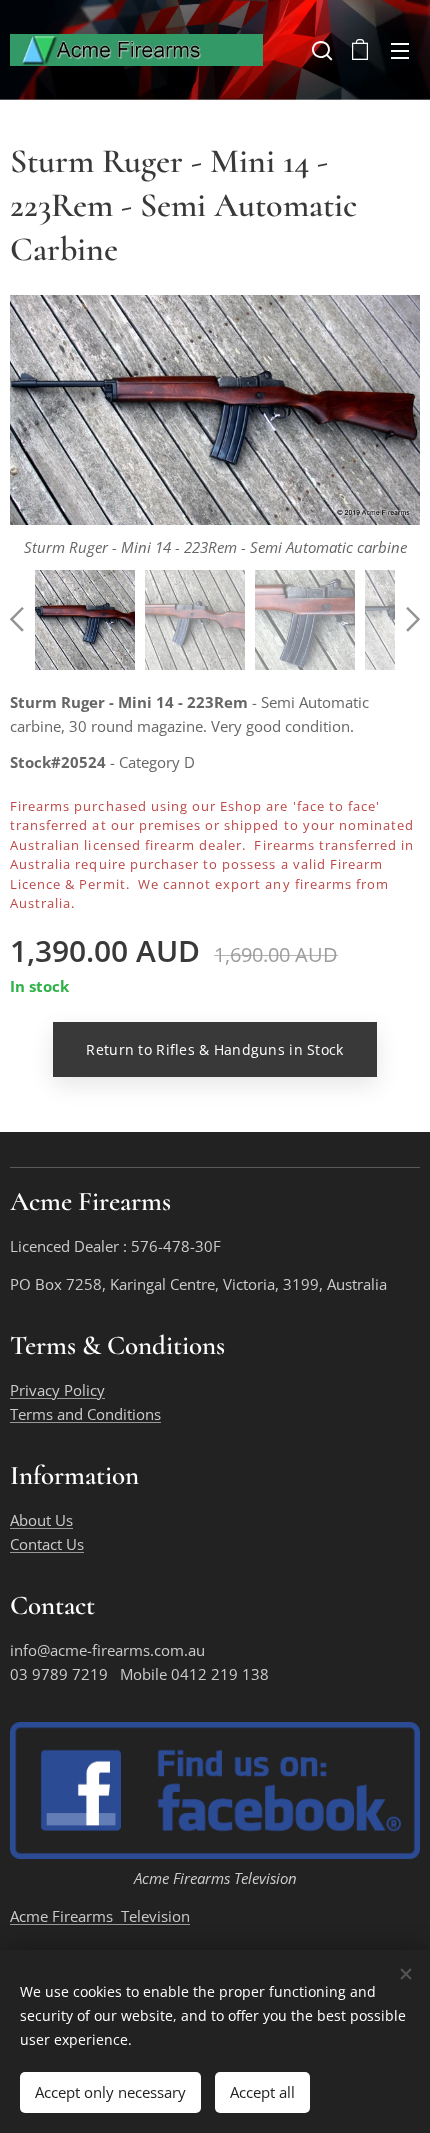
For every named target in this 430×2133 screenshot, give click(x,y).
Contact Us (47, 1544)
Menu (400, 50)
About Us (41, 1520)
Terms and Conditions (85, 1414)
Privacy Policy (57, 1390)
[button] (320, 50)
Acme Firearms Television (100, 1916)
